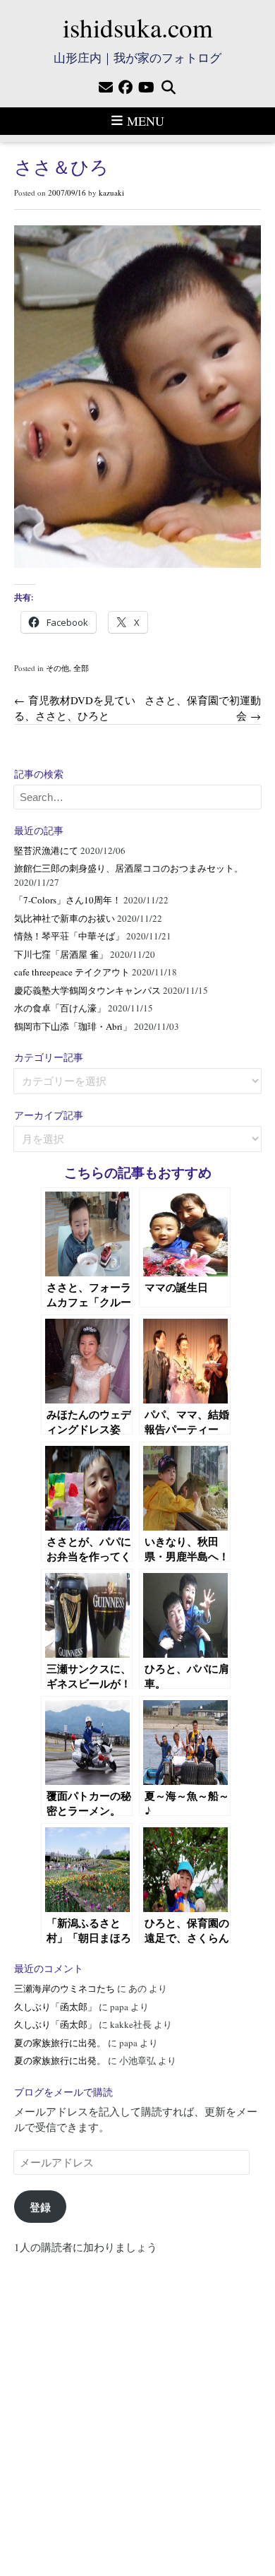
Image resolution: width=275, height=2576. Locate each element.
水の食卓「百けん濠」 (60, 1008)
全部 (81, 668)
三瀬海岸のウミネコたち (65, 1988)
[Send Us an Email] (106, 88)
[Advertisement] (137, 2409)
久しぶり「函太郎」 (55, 2007)
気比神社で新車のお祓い (65, 918)
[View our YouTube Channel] (146, 88)
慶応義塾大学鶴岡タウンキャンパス (87, 990)
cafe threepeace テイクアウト (72, 972)
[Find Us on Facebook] (126, 88)
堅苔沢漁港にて (46, 850)
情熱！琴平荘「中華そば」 (69, 936)
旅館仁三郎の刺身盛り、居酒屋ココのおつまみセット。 (129, 868)
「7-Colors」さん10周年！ (68, 900)
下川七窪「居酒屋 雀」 (61, 954)
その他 (57, 668)
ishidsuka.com (138, 27)
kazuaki (111, 192)
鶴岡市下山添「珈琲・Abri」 (73, 1026)
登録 (40, 2207)
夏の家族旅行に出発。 (60, 2043)
